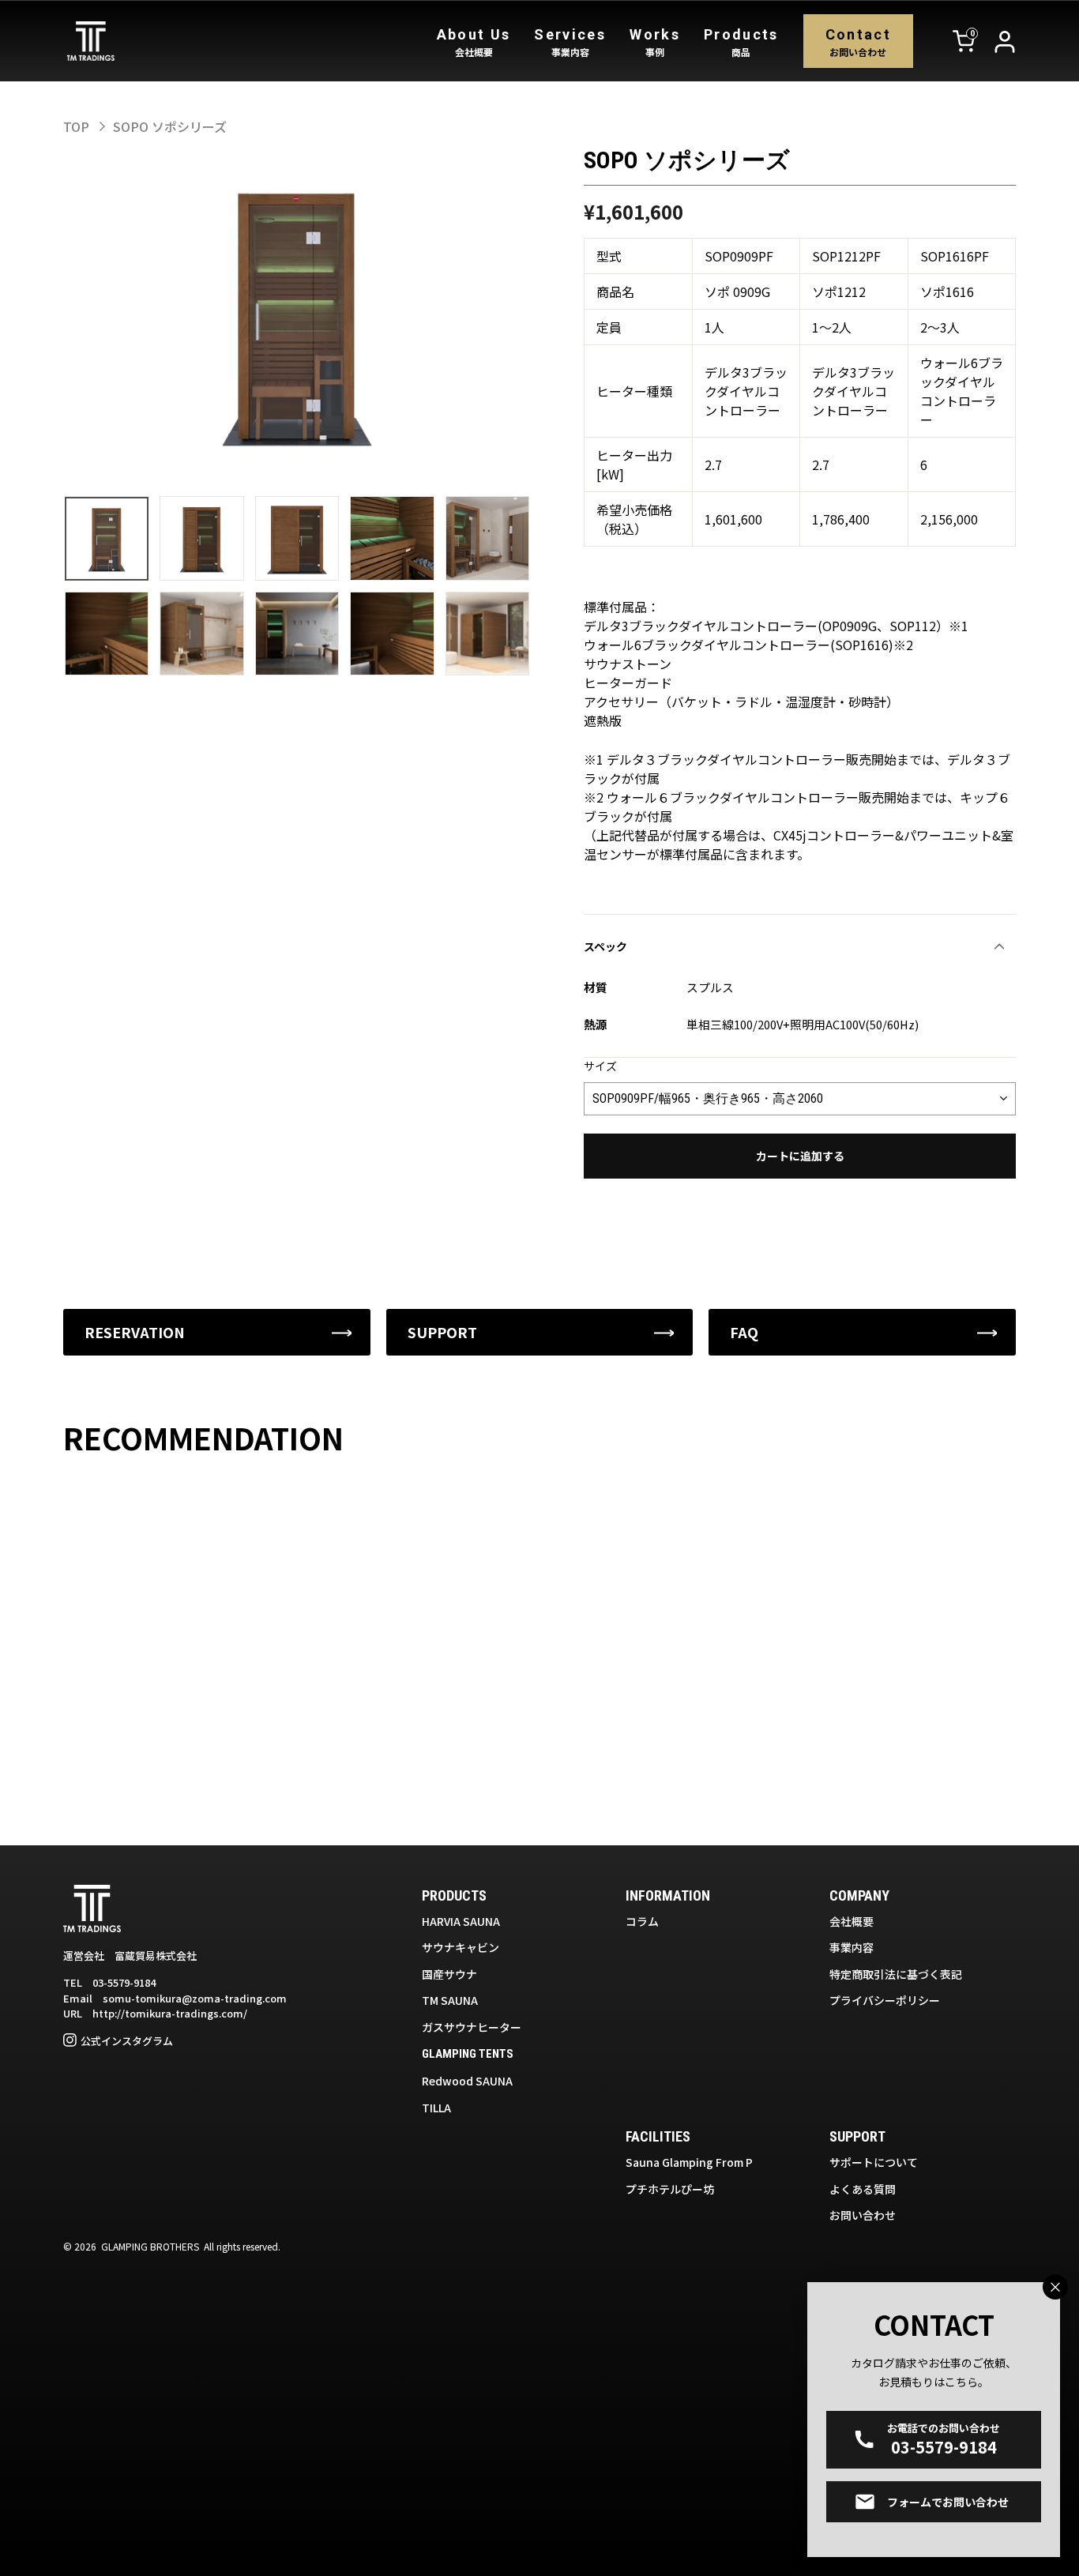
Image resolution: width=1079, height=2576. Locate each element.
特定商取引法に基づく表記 (896, 1974)
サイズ (600, 1066)
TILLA (436, 2108)
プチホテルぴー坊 (670, 2189)
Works (655, 42)
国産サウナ (449, 1974)
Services (570, 42)
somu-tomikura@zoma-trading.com (195, 1998)
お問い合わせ (863, 2215)
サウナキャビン (461, 1947)
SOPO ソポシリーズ (170, 126)
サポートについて (874, 2162)
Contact (858, 42)
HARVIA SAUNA (461, 1921)
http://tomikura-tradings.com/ (170, 2013)
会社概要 (852, 1921)
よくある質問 (863, 2189)
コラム (642, 1921)
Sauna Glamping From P (689, 2162)
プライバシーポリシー (885, 2000)
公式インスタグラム (127, 2041)
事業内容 (852, 1947)
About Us (474, 42)
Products (741, 42)
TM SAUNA (450, 2000)
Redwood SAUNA (467, 2081)
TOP (76, 126)
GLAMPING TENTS (468, 2054)
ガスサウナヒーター (472, 2027)
